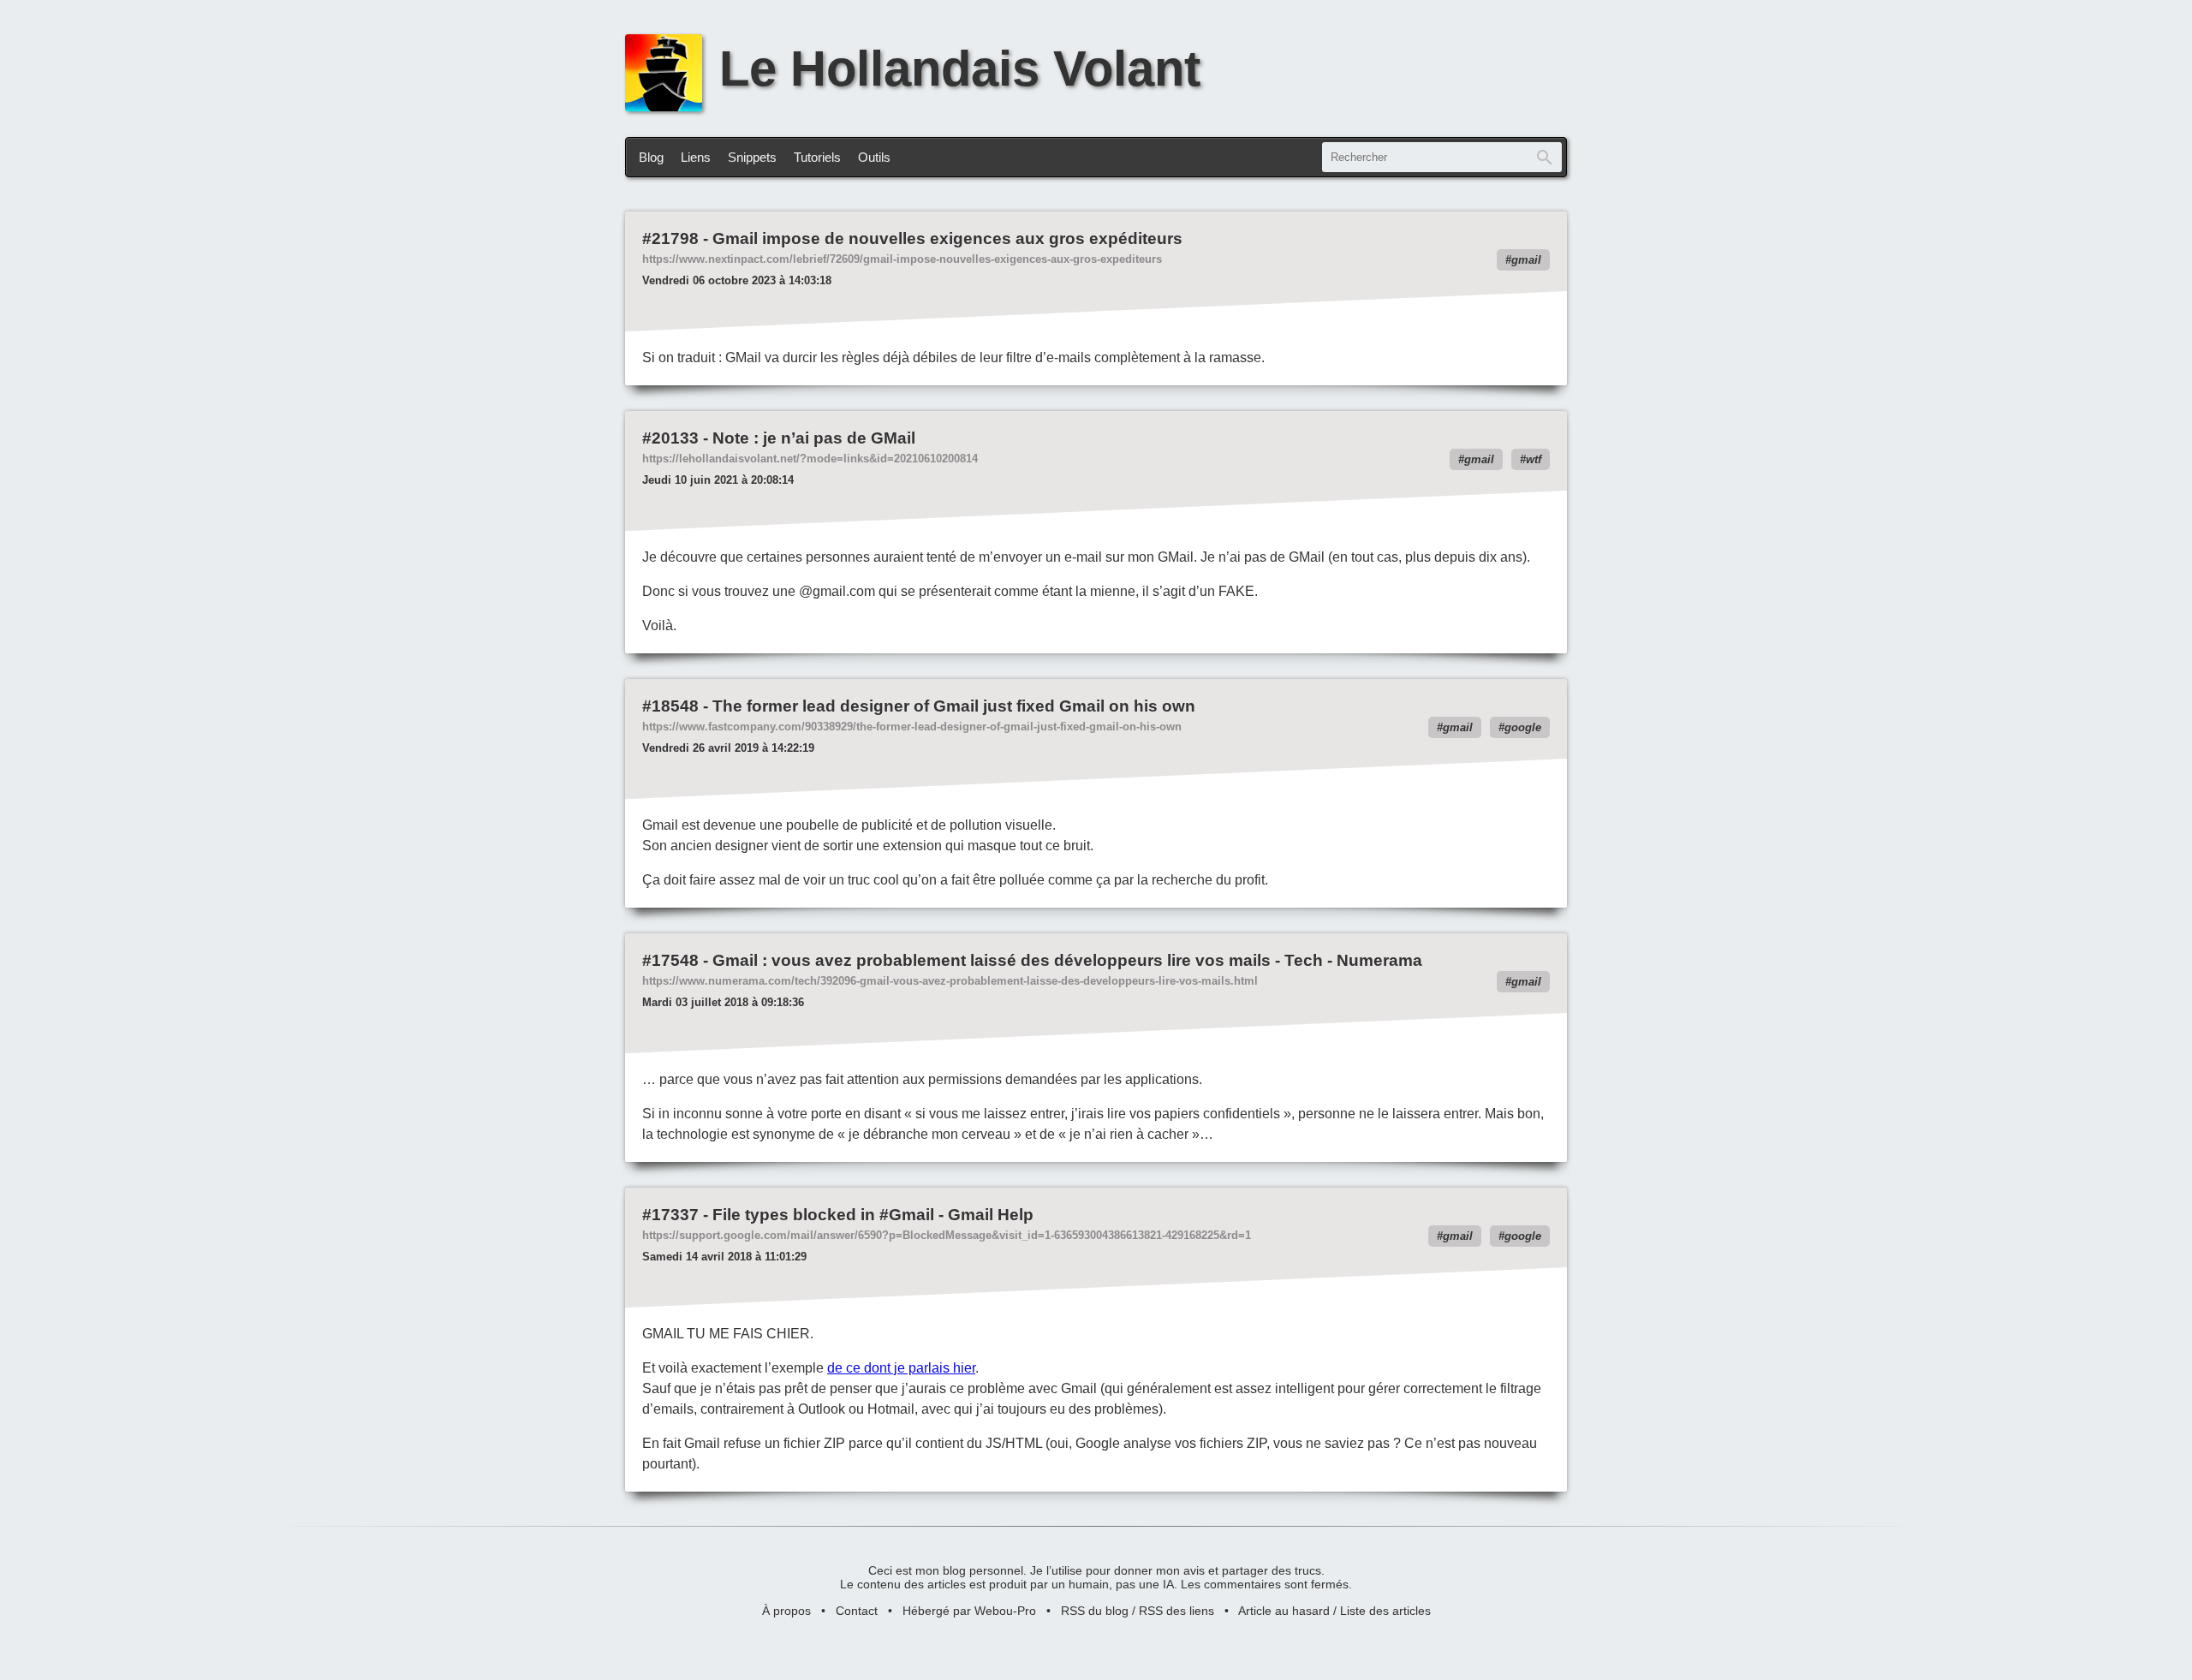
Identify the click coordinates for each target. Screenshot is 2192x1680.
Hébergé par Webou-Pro (969, 1611)
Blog (651, 157)
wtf (1534, 459)
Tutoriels (817, 157)
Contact (857, 1611)
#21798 (670, 238)
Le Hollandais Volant (960, 69)
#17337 (670, 1215)
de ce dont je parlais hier (901, 1368)
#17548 (670, 960)
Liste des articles (1385, 1611)
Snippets (752, 157)
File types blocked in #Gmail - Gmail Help (873, 1215)
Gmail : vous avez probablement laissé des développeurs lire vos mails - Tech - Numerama (1067, 960)
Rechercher (1545, 157)
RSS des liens (1176, 1611)
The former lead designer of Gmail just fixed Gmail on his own (954, 706)
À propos (786, 1611)
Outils (874, 157)
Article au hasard (1284, 1611)
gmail (1526, 260)
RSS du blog (1095, 1611)
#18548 (670, 706)
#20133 (670, 438)
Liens (696, 157)
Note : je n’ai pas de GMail (814, 438)
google (1523, 727)
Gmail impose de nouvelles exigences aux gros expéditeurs (947, 238)
